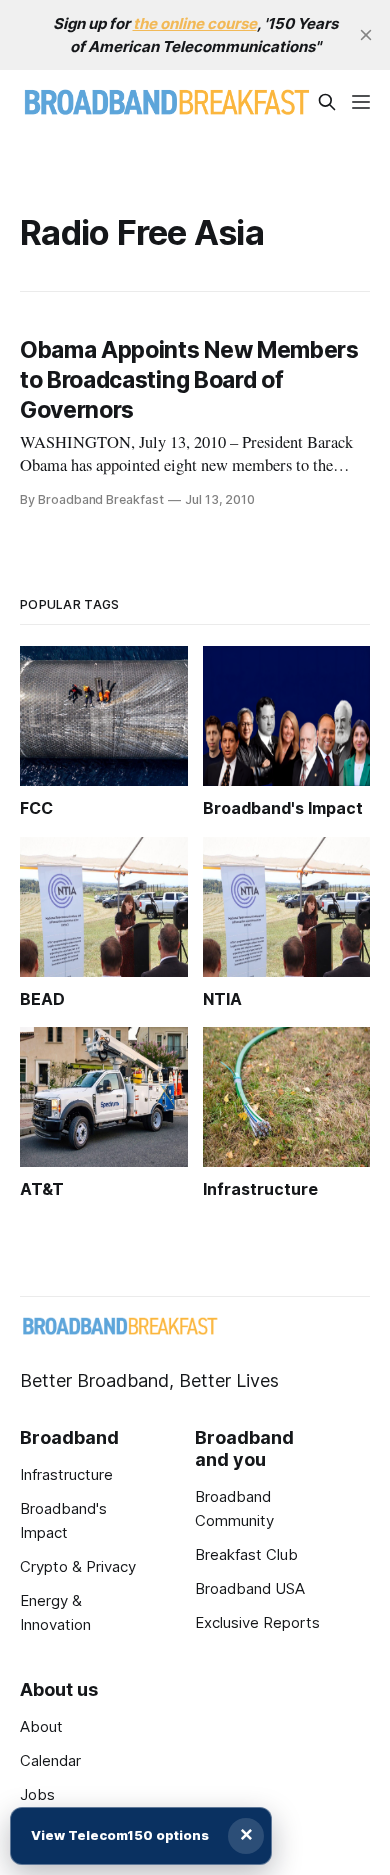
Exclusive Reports (257, 1622)
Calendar (50, 1760)
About (41, 1726)
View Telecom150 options (120, 1835)
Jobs (37, 1794)
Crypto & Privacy (78, 1566)
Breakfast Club (246, 1554)
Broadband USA (250, 1588)
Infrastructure (66, 1474)
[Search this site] (327, 102)
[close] (366, 35)
